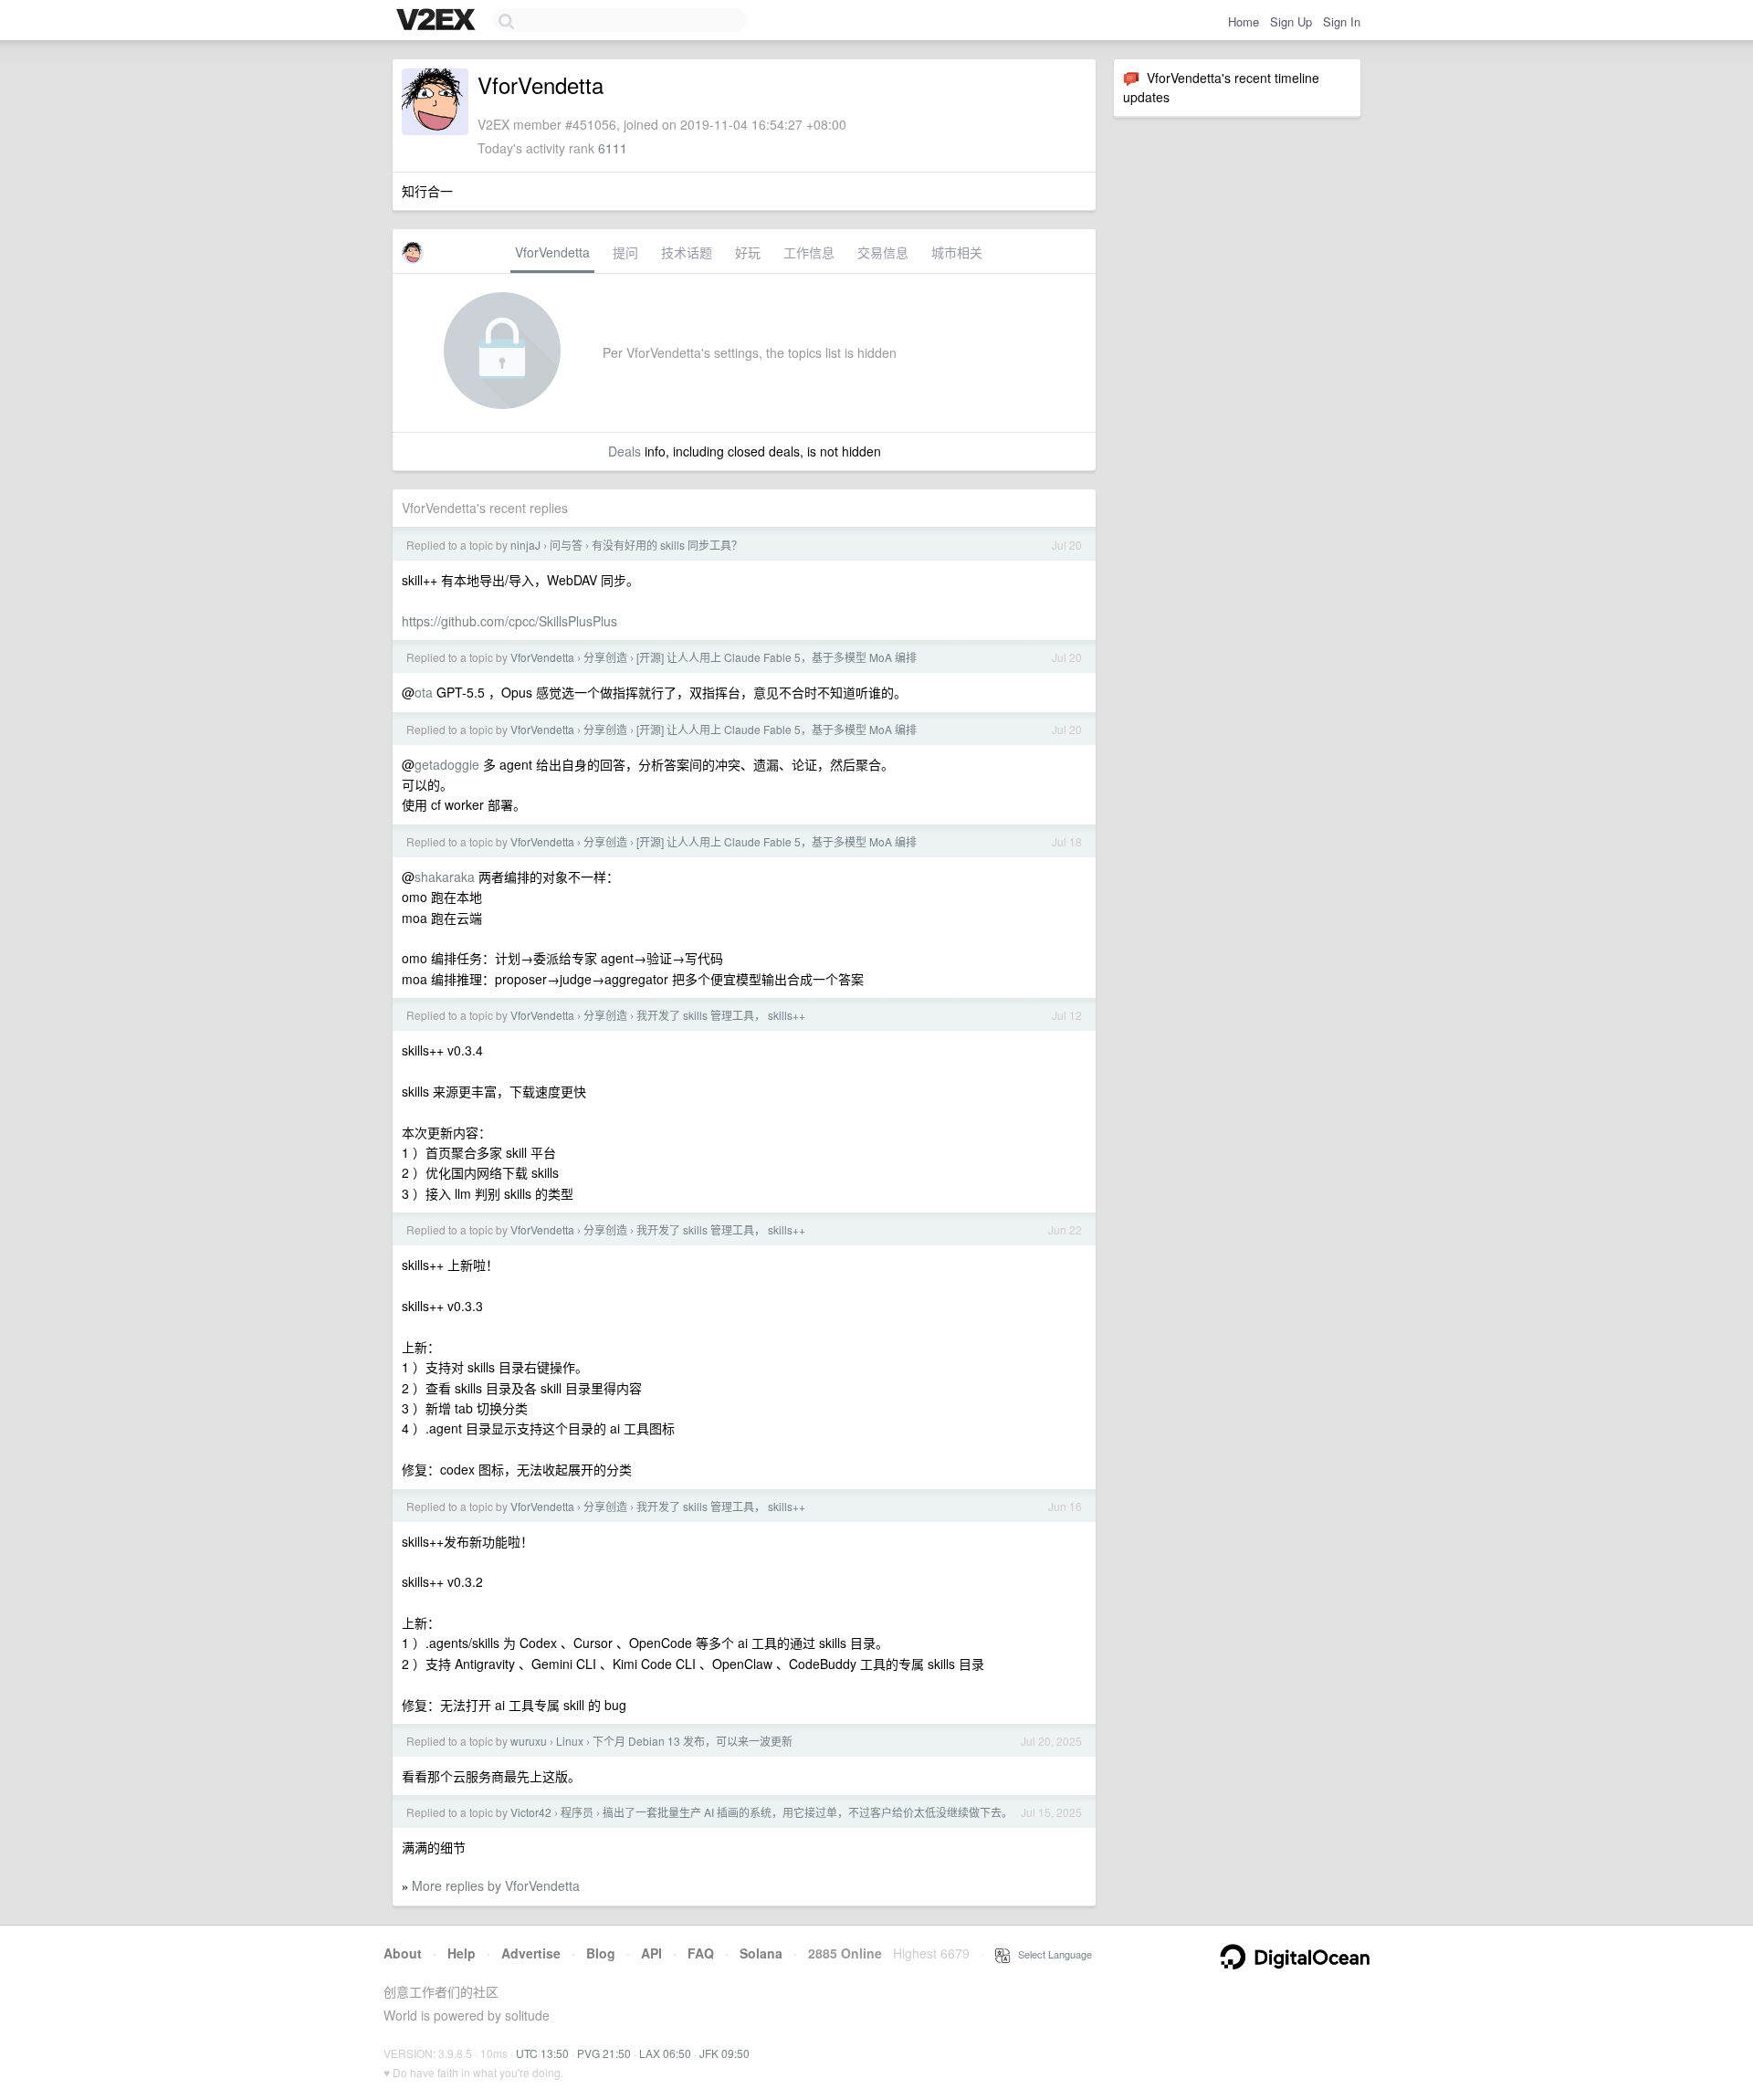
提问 (625, 252)
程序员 (577, 1812)
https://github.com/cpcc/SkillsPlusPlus (509, 621)
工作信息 (809, 252)
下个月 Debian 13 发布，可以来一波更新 (693, 1741)
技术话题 (687, 252)
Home (1244, 21)
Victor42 (531, 1812)
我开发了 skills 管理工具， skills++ (721, 1015)
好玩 (748, 252)
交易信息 (883, 252)
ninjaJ (525, 545)
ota (424, 692)
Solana (761, 1953)
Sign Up (1291, 21)
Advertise (531, 1953)
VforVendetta (552, 252)
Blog (601, 1953)
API (651, 1953)
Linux (570, 1741)
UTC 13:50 (542, 2053)
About (403, 1953)
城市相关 (957, 252)
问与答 (566, 545)
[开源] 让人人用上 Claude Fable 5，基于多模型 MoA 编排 (777, 657)
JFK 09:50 (724, 2053)
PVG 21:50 (604, 2053)
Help (462, 1953)
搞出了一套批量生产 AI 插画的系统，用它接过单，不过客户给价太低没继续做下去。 (808, 1812)
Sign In (1342, 21)
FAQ (701, 1953)
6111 (613, 148)
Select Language (1051, 1954)
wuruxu (529, 1741)
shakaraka (445, 877)
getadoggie (447, 764)
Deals (625, 451)
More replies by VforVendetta (496, 1885)
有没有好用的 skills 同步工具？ (667, 545)
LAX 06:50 (665, 2053)
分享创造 (605, 657)
